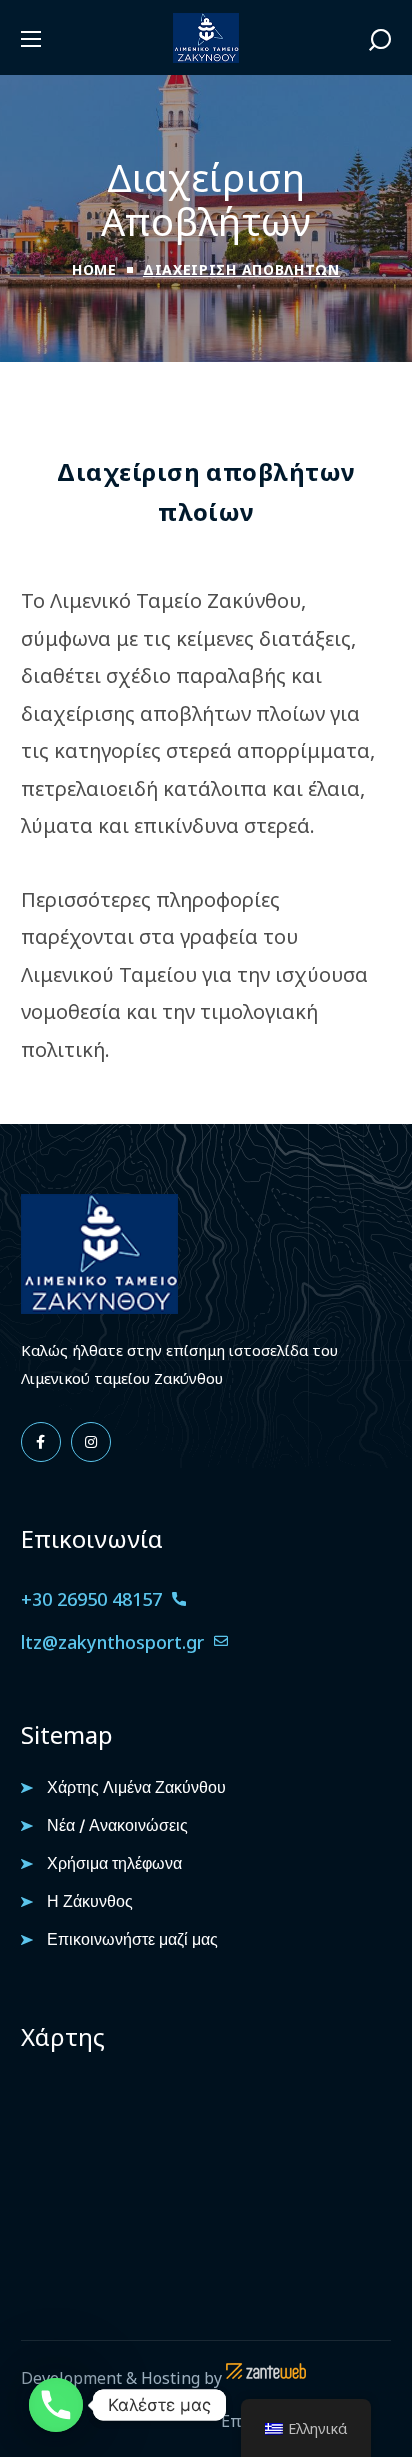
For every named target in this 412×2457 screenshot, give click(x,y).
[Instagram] (91, 1442)
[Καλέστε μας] (56, 2405)
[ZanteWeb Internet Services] (266, 2378)
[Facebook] (41, 1442)
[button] (380, 39)
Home (94, 269)
